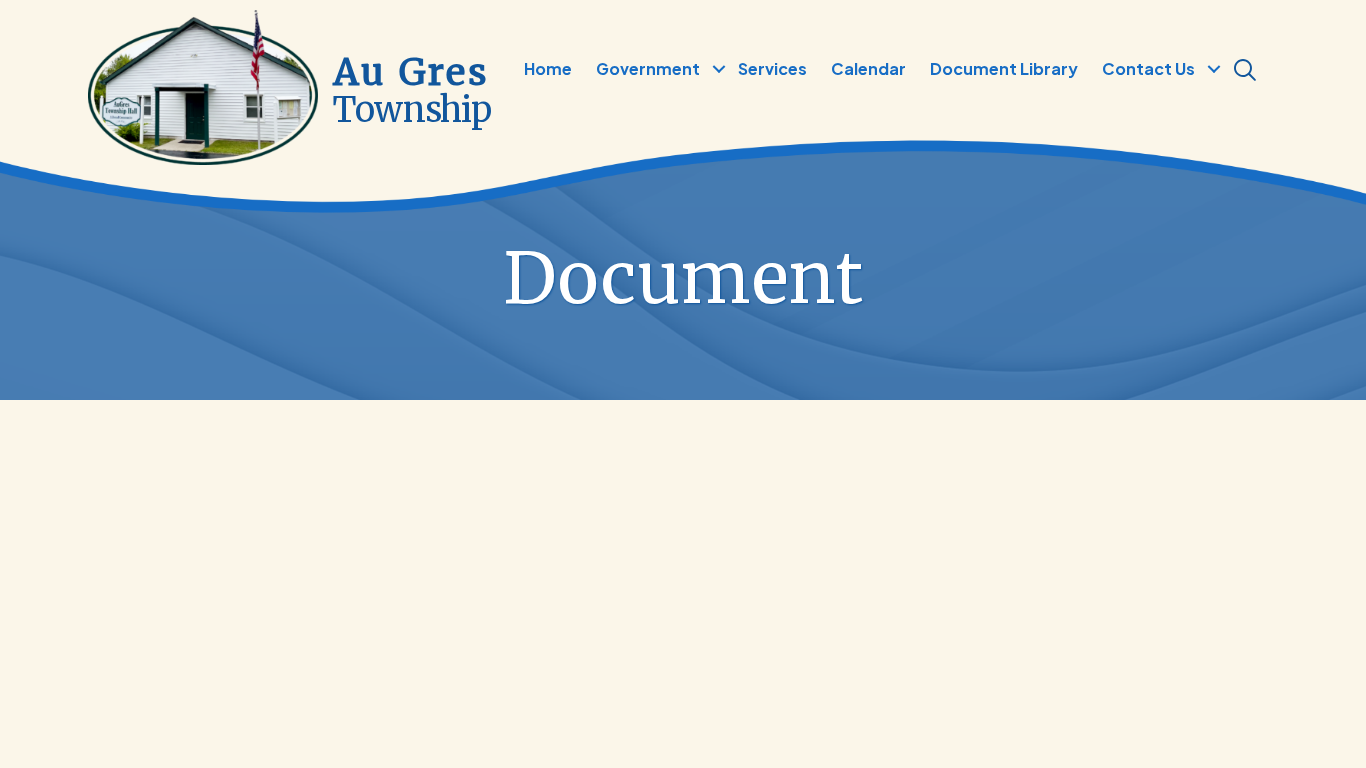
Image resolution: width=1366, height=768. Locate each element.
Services (772, 68)
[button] (718, 69)
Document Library (1004, 68)
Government (648, 68)
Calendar (868, 68)
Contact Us (1148, 68)
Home (548, 68)
